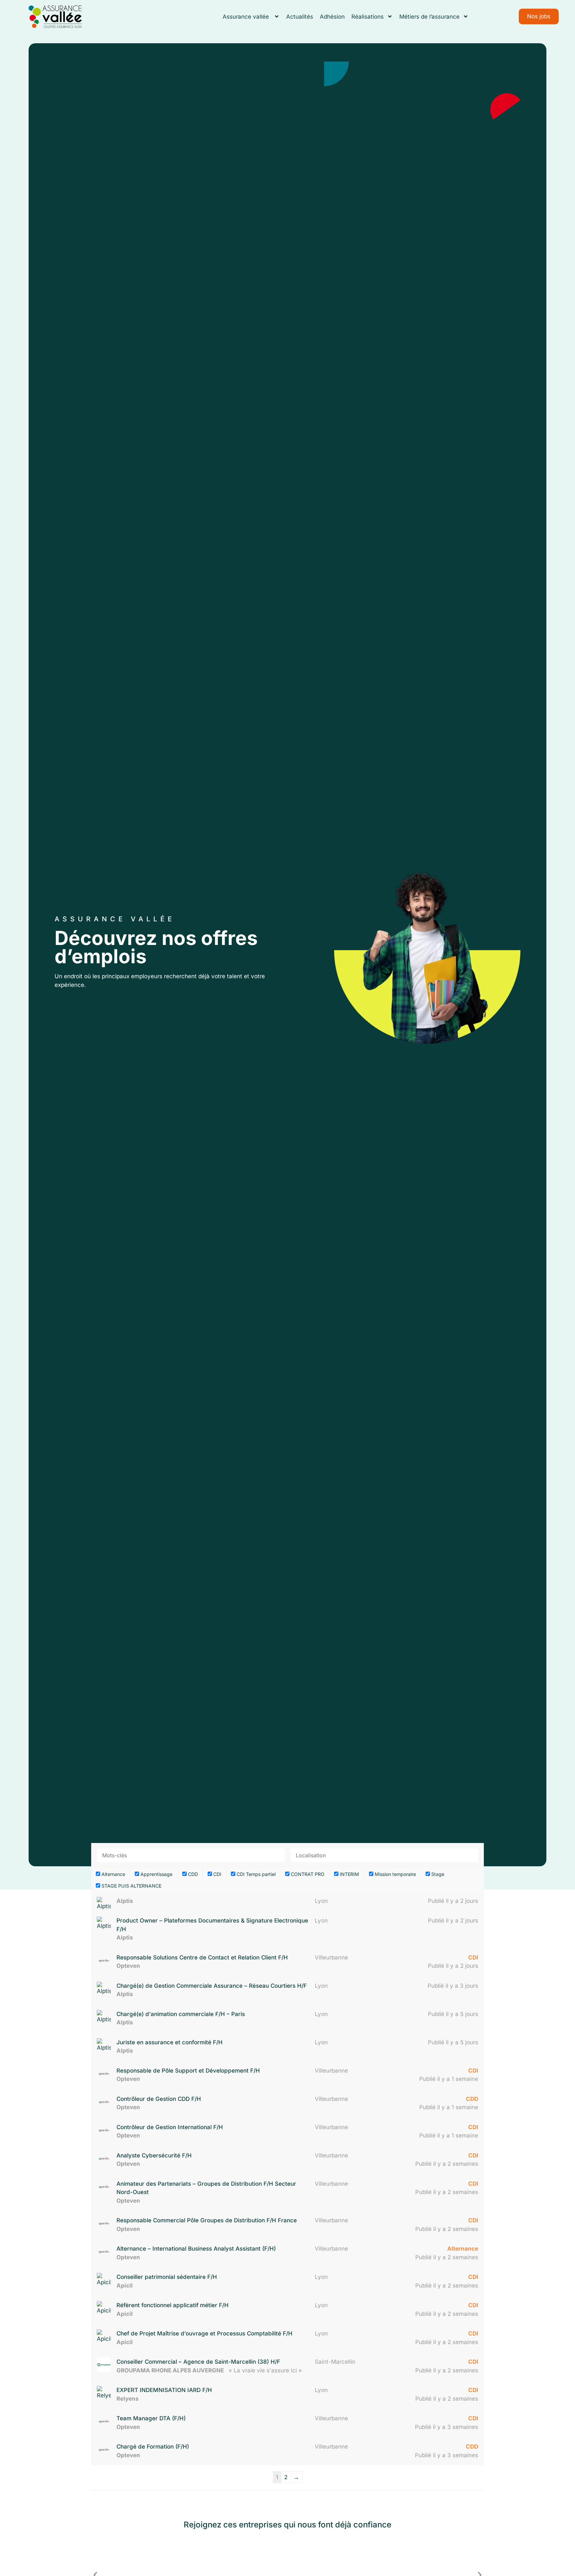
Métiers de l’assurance (429, 17)
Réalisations (368, 17)
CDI (217, 1874)
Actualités (300, 17)
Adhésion (332, 17)
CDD (192, 1874)
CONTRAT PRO (307, 1874)
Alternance (113, 1874)
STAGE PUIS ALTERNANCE (131, 1886)
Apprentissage (156, 1874)
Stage (437, 1874)
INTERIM (349, 1874)
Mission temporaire (395, 1874)
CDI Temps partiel (255, 1874)
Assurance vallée (247, 17)
